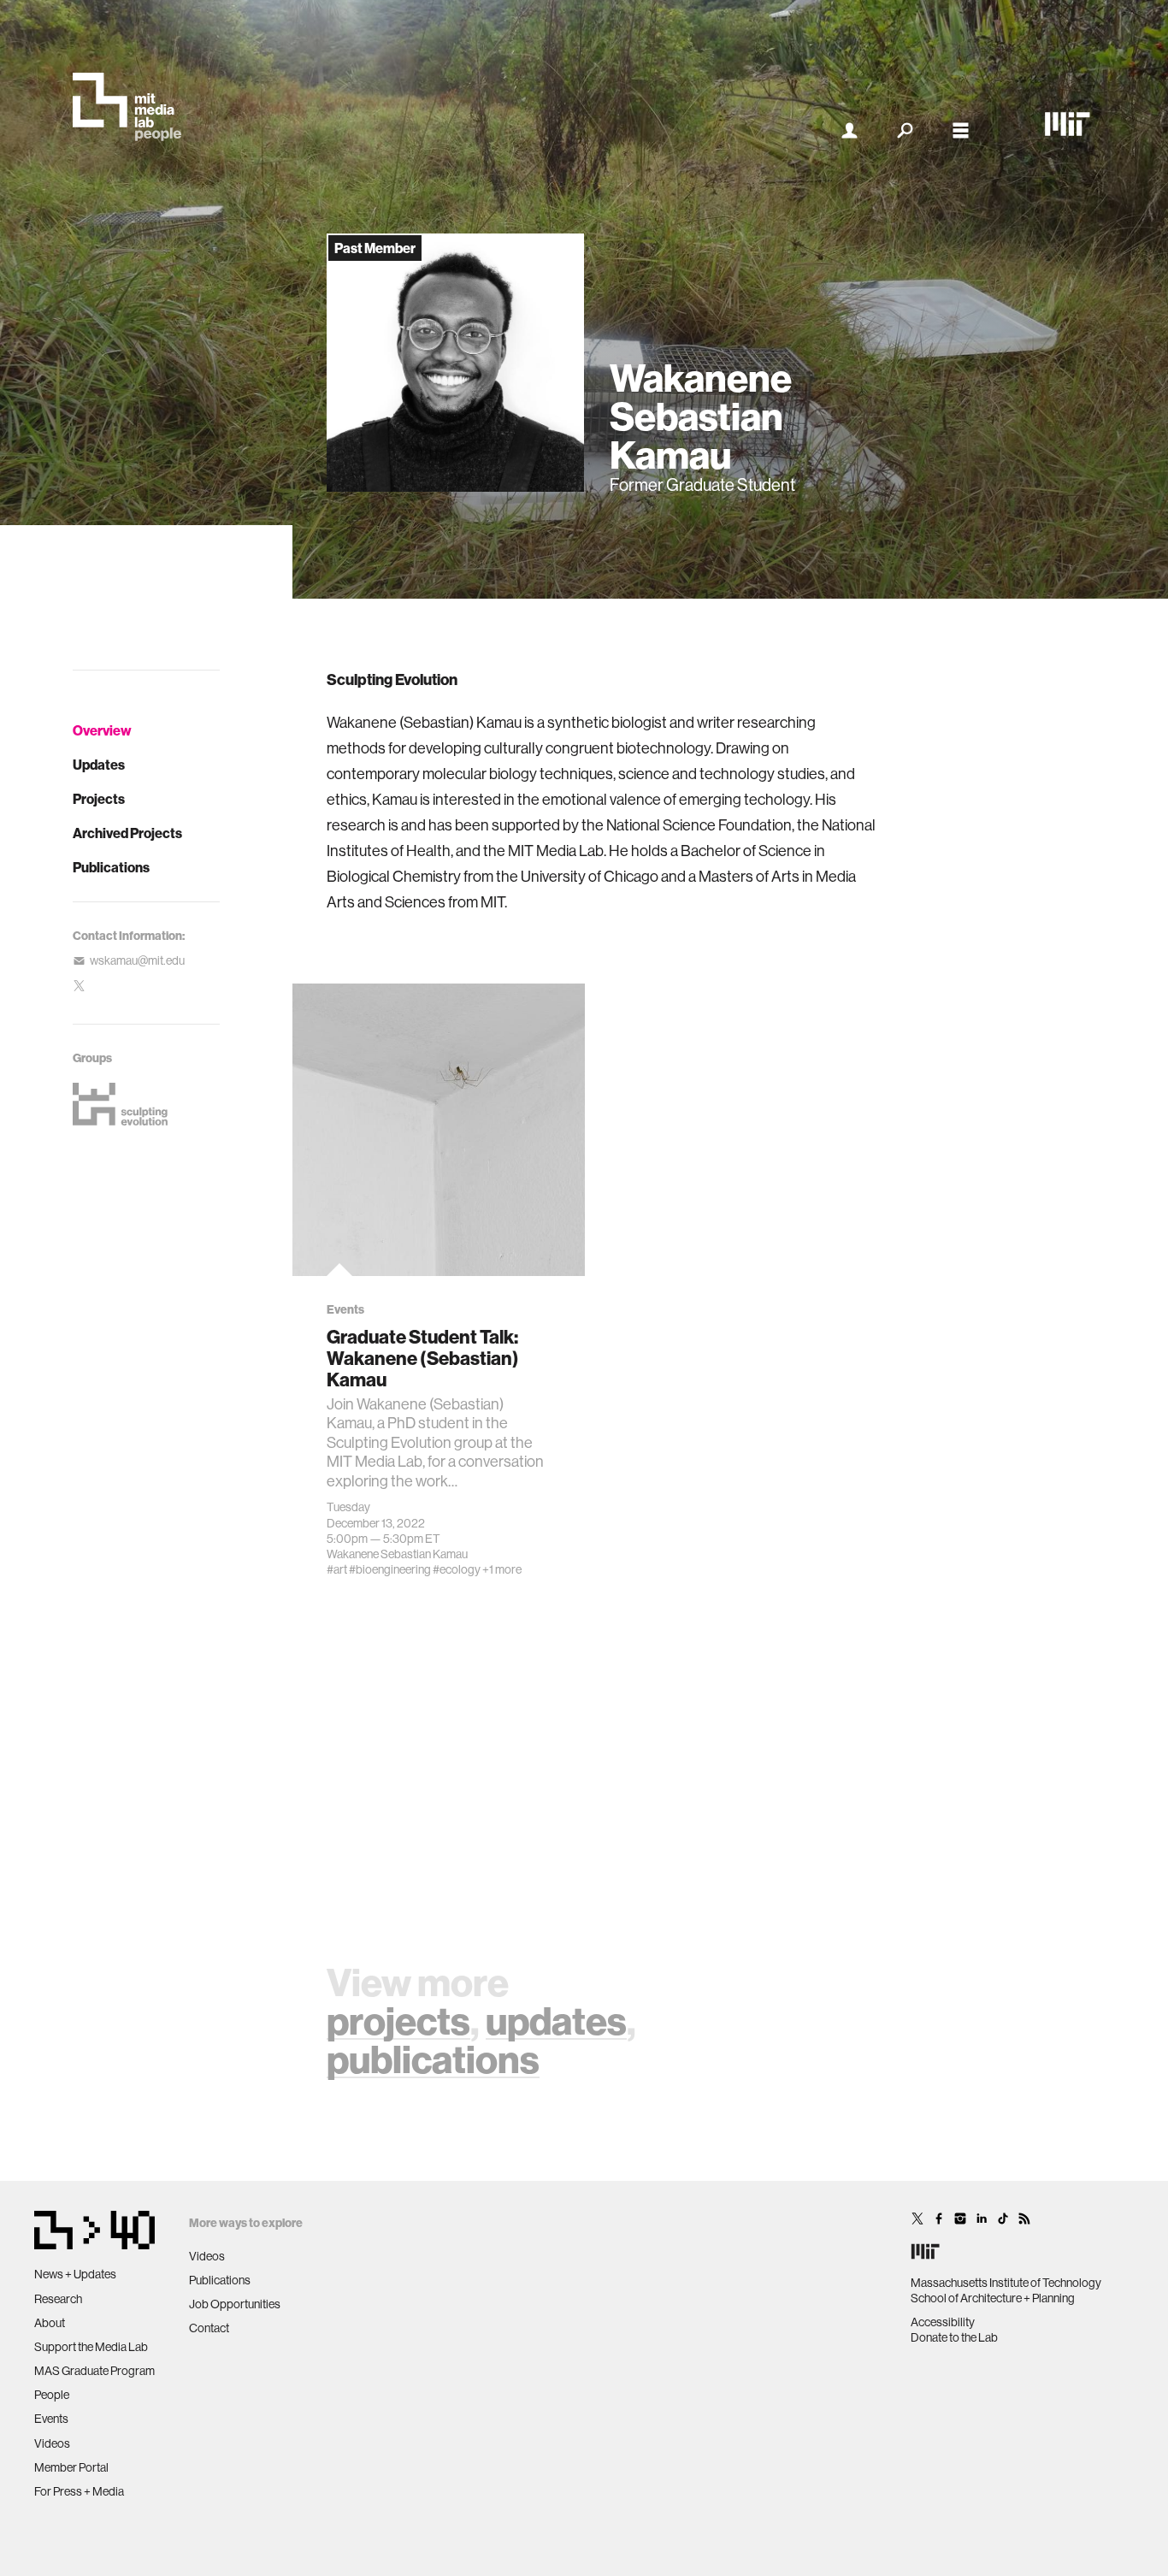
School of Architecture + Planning (993, 2298)
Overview (102, 730)
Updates (99, 765)
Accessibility (943, 2322)
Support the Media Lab (91, 2347)
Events (51, 2419)
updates (556, 2021)
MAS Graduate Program (94, 2371)
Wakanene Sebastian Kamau (397, 1554)
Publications (111, 867)
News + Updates (75, 2274)
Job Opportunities (235, 2304)
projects (398, 2021)
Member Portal (71, 2467)
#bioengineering (390, 1569)
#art (337, 1569)
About (50, 2323)
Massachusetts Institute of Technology (1006, 2283)
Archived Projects (127, 833)
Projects (99, 799)
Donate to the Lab (954, 2337)
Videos (52, 2443)
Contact (209, 2328)
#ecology (457, 1569)
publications (433, 2059)
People (52, 2395)
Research (58, 2299)
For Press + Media (79, 2491)
